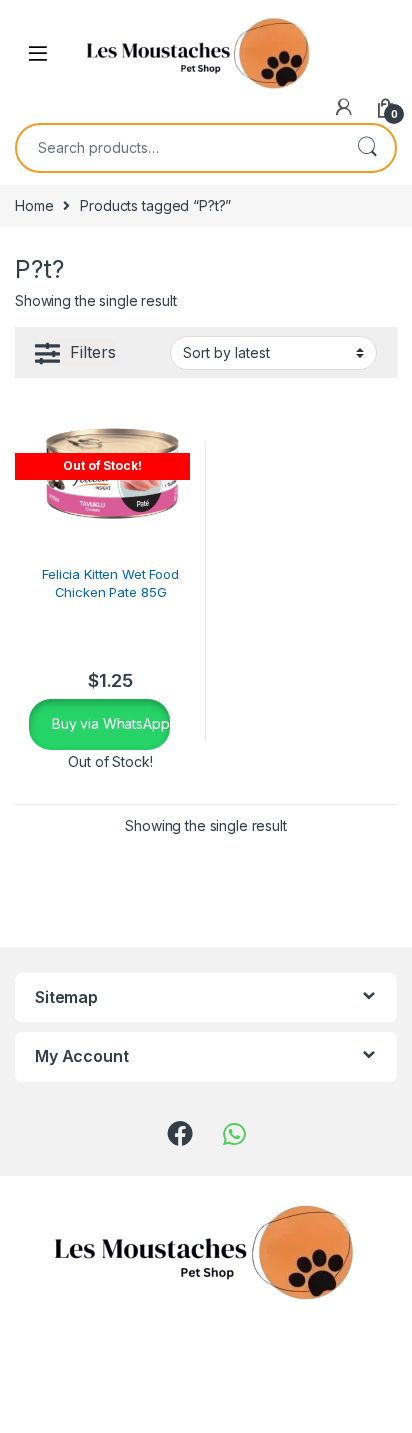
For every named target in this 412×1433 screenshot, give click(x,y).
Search (367, 148)
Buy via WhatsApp (109, 723)
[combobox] (178, 148)
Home (34, 205)
